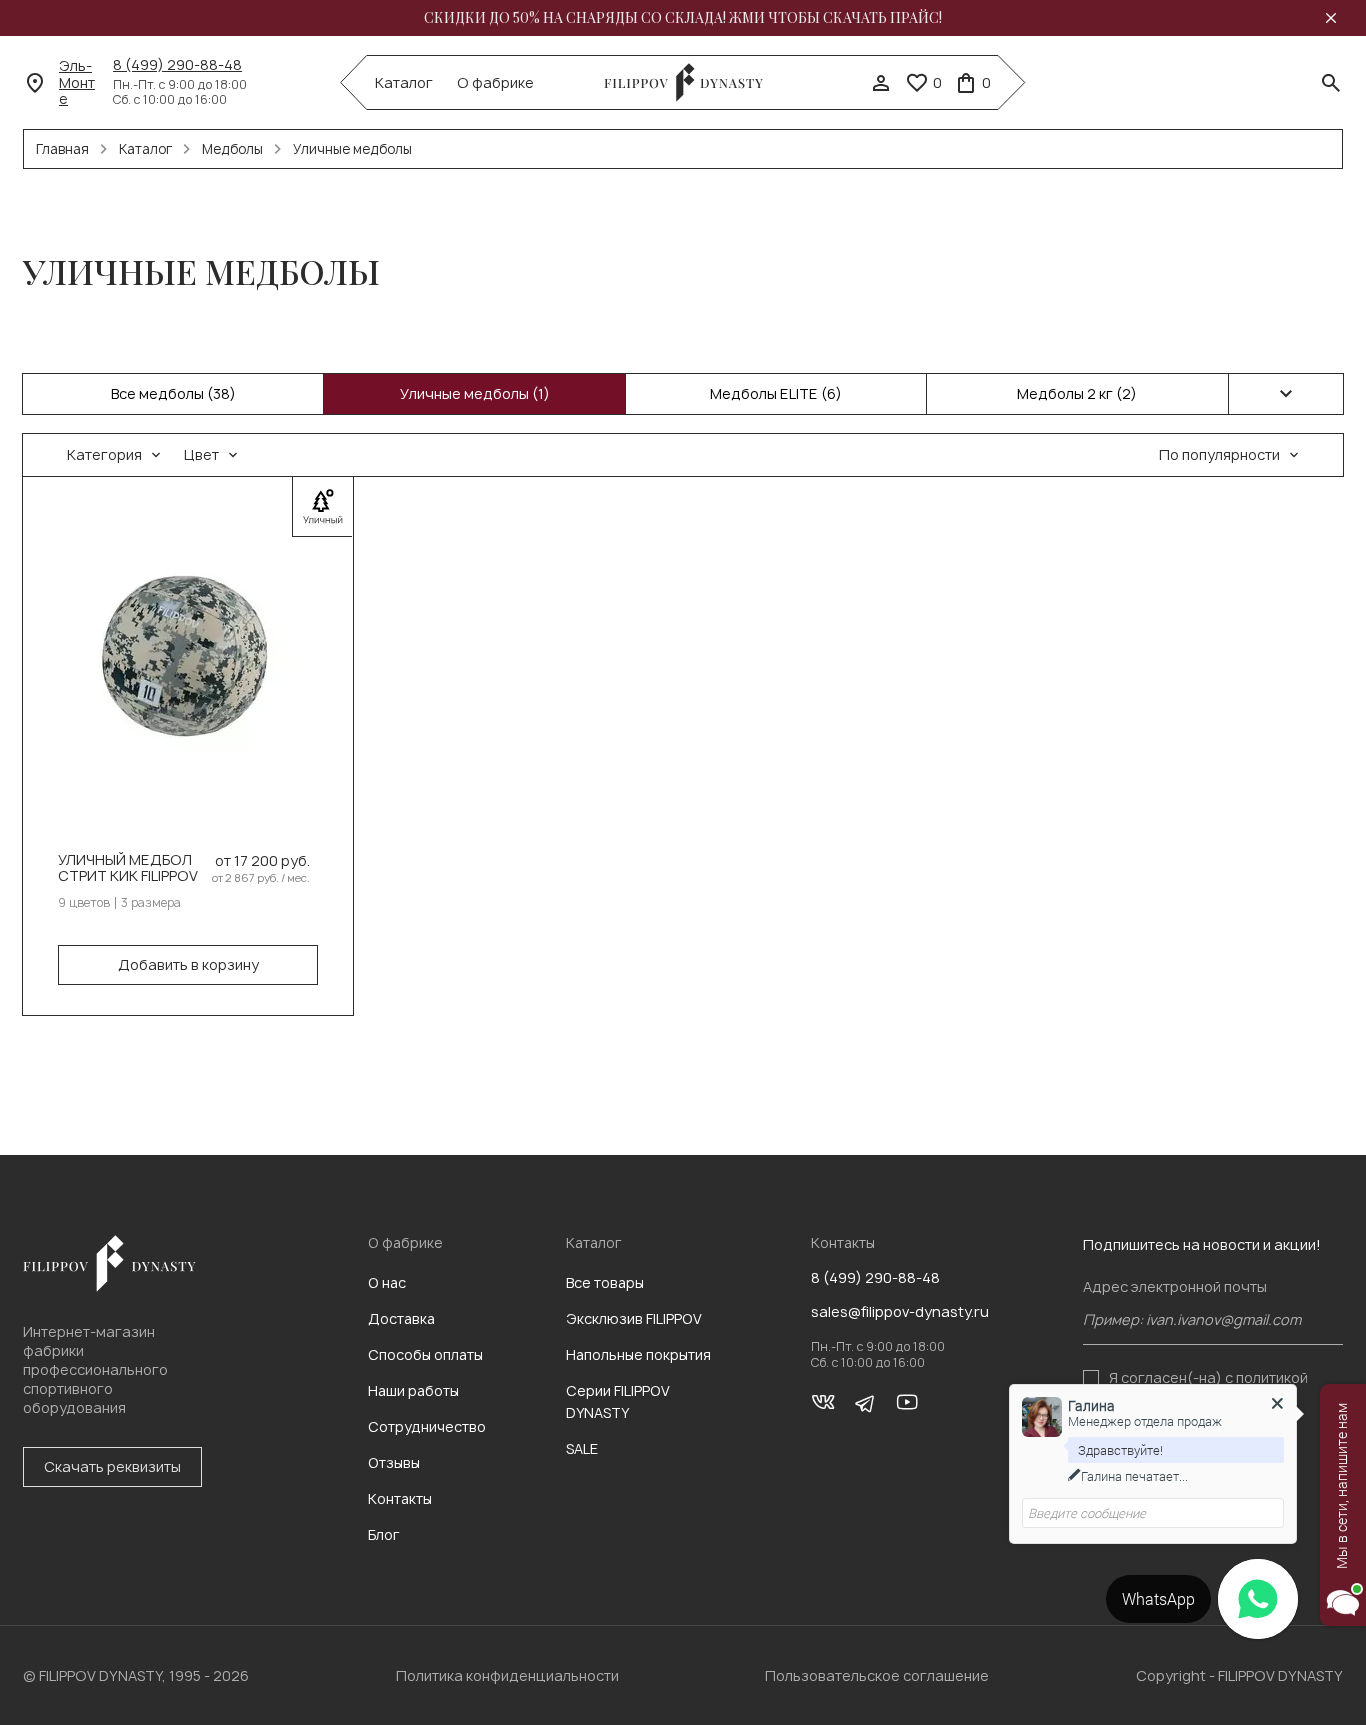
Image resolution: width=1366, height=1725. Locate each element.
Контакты (400, 1498)
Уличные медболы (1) (475, 393)
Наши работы (413, 1390)
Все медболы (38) (173, 393)
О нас (387, 1282)
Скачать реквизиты (112, 1466)
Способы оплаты (425, 1354)
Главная (62, 149)
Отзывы (394, 1462)
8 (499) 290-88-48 (177, 65)
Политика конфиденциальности (507, 1675)
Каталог (404, 83)
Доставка (401, 1318)
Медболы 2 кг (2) (1077, 393)
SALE (582, 1448)
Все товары (605, 1282)
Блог (384, 1534)
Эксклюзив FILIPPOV (634, 1318)
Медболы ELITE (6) (776, 393)
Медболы (232, 149)
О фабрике (495, 83)
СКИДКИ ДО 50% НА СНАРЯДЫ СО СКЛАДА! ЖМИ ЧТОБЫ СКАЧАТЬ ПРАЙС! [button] (683, 18)
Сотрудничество (427, 1426)
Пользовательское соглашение (877, 1675)
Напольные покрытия (638, 1354)
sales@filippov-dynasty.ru (900, 1312)
